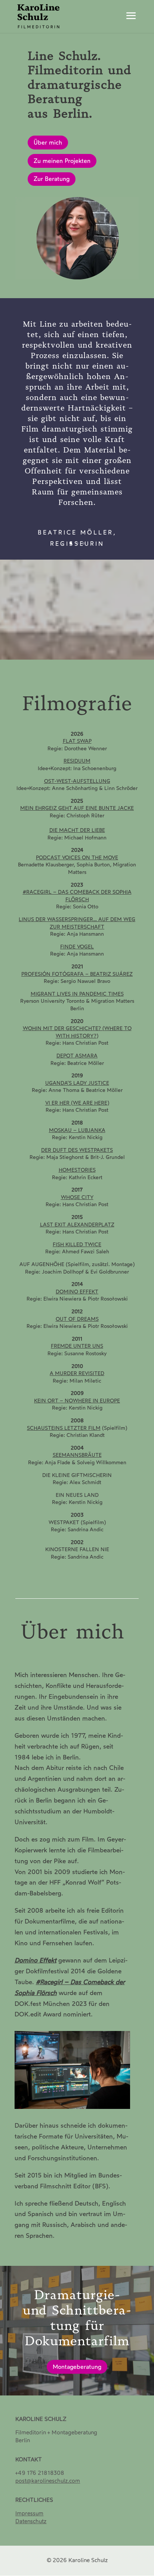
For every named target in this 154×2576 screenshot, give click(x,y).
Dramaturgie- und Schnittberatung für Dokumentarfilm (77, 2318)
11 (109, 651)
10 (103, 651)
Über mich (48, 143)
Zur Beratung (52, 179)
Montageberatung (77, 2367)
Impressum (29, 2513)
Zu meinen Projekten (62, 161)
